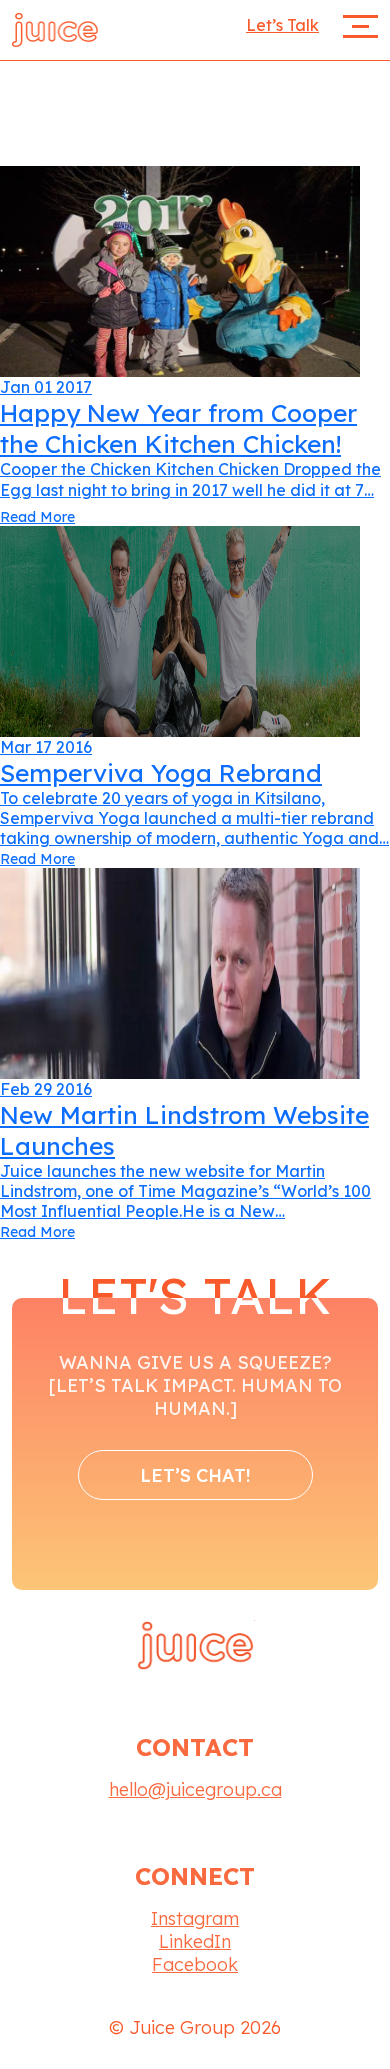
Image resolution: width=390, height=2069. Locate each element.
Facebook (195, 1964)
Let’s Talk (282, 25)
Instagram (195, 1918)
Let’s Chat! (195, 1475)
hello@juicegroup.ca (195, 1789)
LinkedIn (195, 1941)
